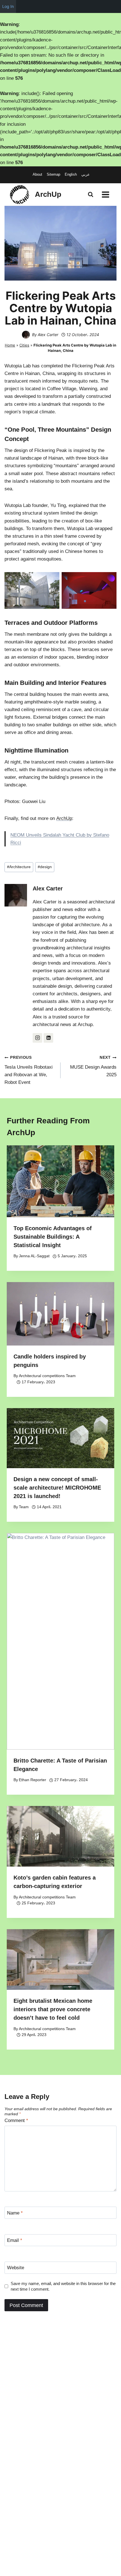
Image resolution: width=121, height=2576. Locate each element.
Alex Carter (48, 335)
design (45, 867)
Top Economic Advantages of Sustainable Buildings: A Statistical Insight (53, 1237)
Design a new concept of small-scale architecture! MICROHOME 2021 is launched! (57, 1488)
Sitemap (53, 174)
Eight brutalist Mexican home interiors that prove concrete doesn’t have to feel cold (53, 2009)
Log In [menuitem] (8, 6)
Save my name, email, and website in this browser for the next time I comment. (63, 2286)
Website (16, 2268)
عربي (86, 174)
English (71, 174)
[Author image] (26, 335)
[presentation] (60, 1181)
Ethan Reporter (33, 1780)
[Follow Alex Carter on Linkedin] (48, 1038)
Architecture (19, 867)
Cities (24, 345)
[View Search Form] (91, 195)
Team (24, 1507)
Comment (16, 2120)
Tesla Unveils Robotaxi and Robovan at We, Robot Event (29, 1070)
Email (15, 2240)
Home (10, 345)
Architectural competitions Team (47, 1376)
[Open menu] (105, 194)
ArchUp (64, 818)
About (37, 174)
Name (15, 2213)
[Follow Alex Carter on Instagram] (37, 1038)
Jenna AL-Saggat (34, 1256)
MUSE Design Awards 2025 (93, 1066)
